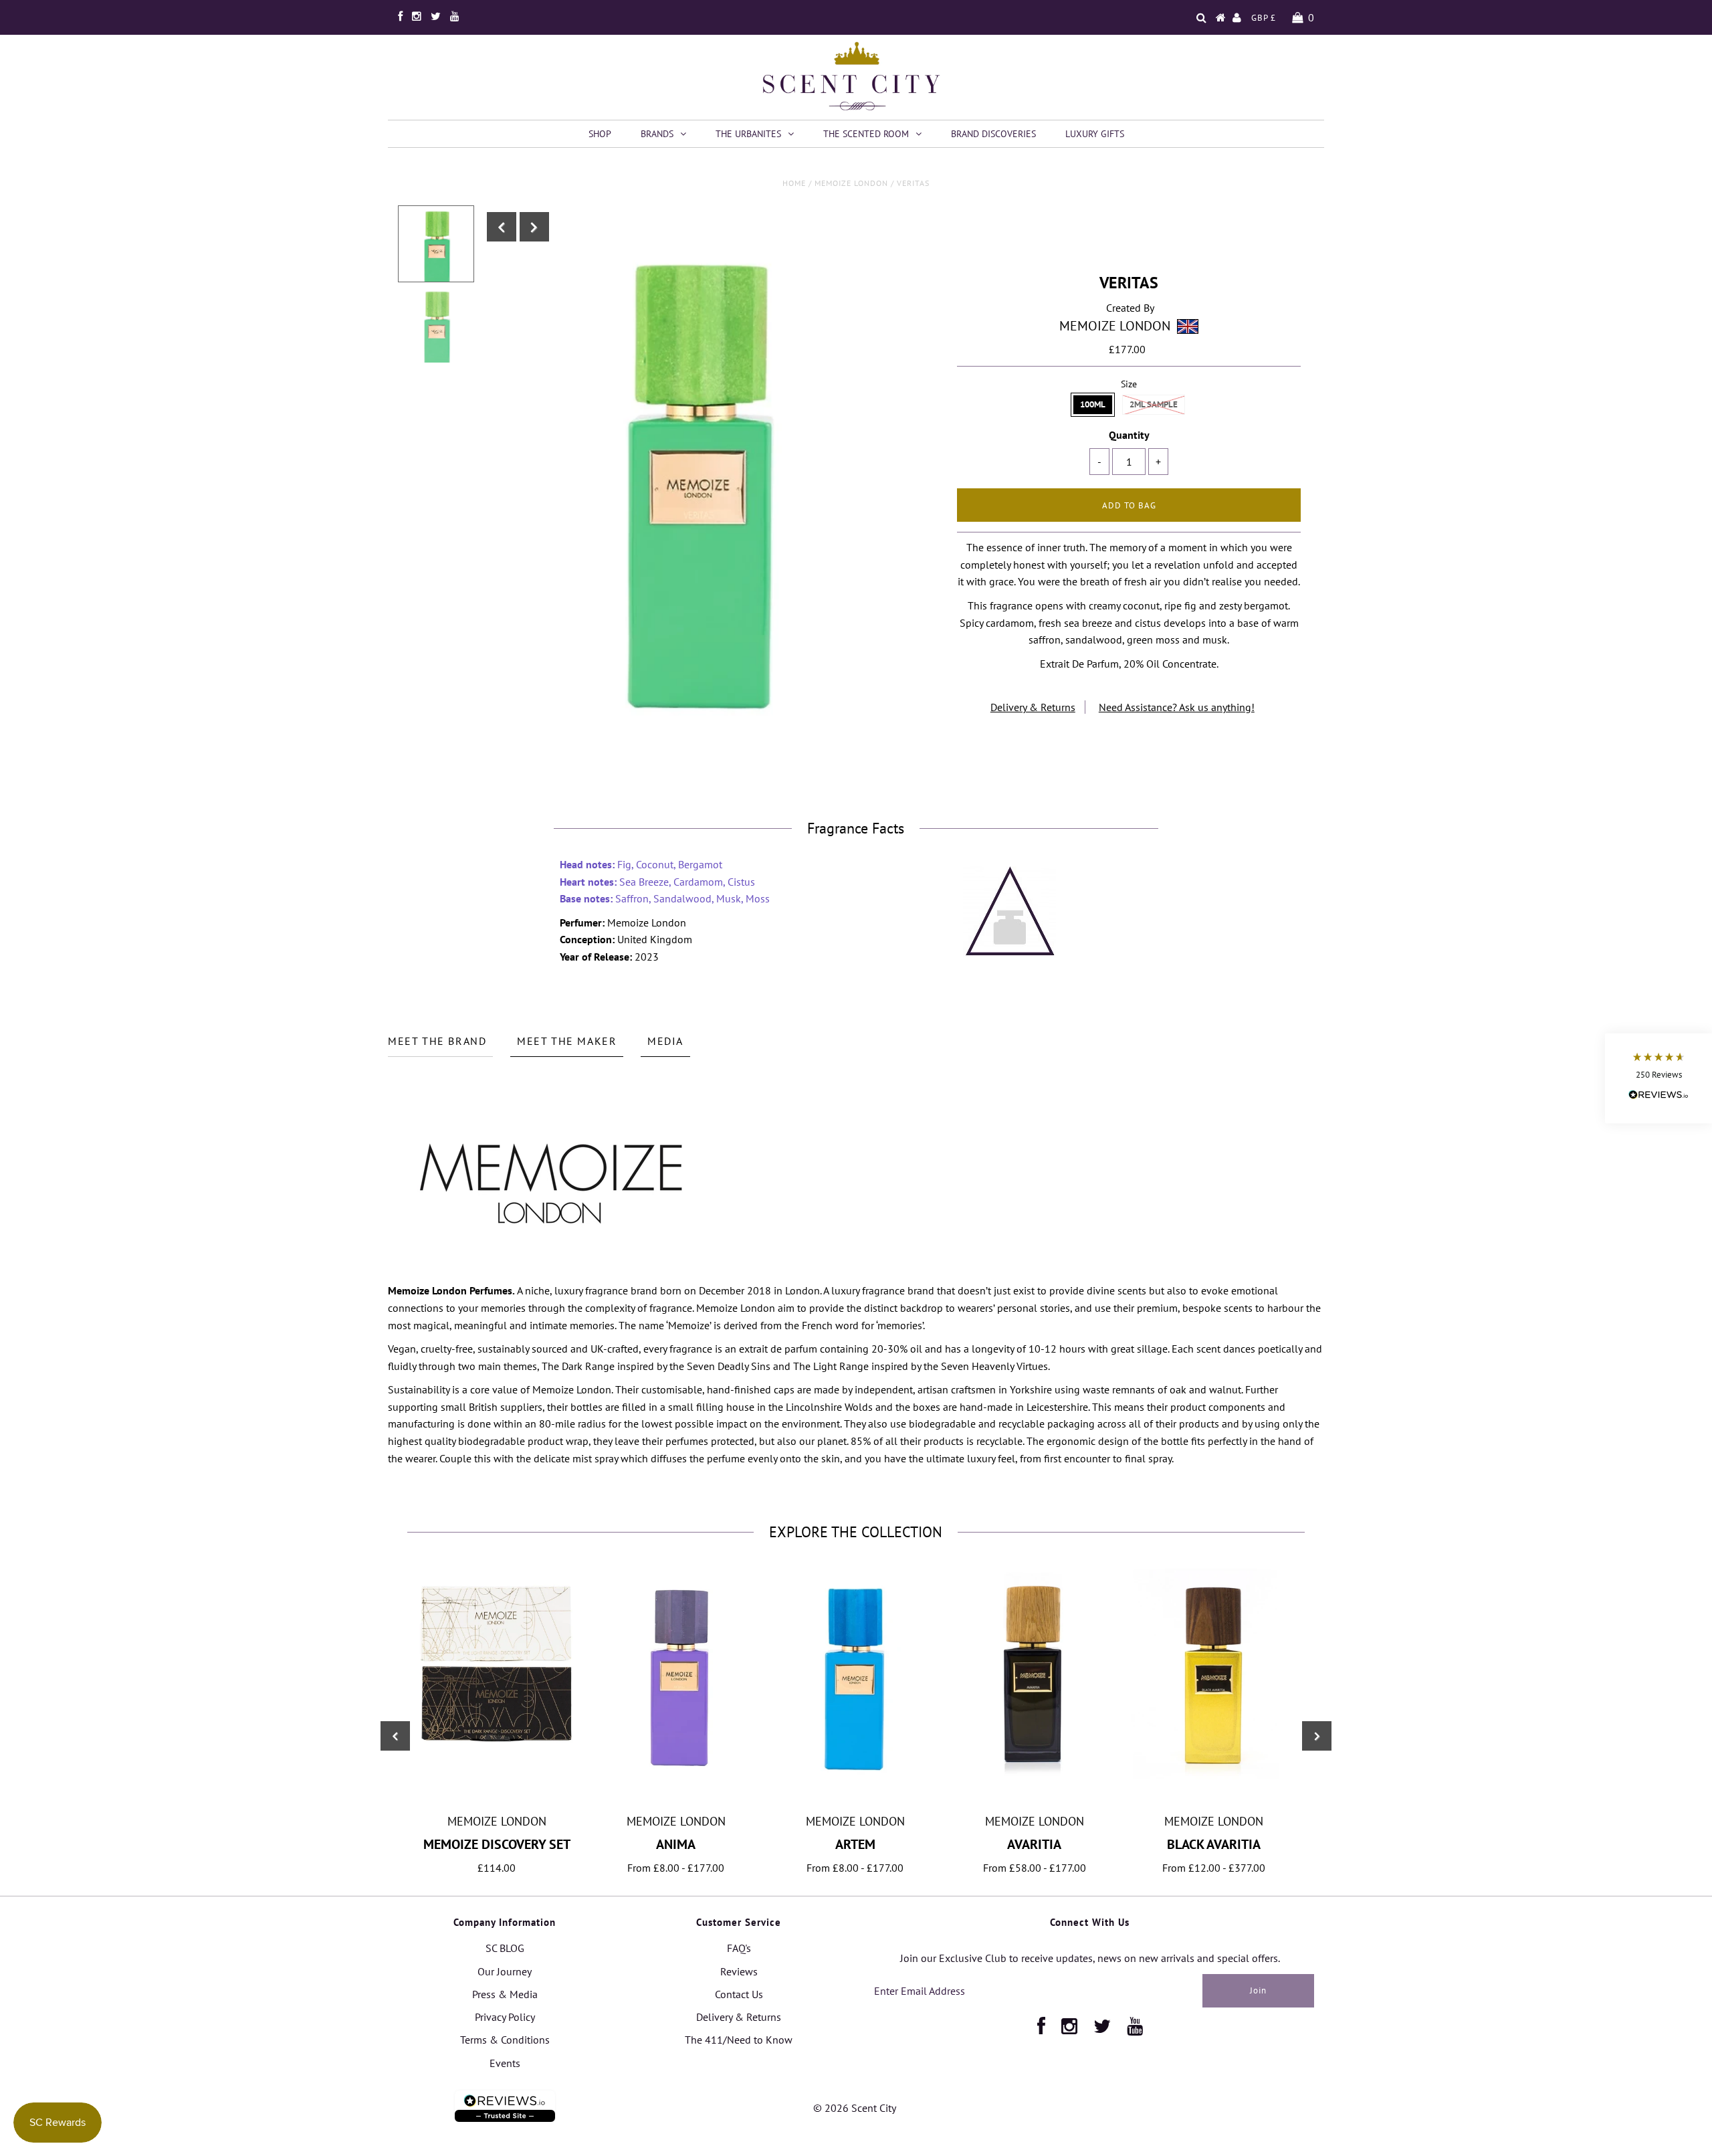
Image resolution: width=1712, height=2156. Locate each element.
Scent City (874, 2108)
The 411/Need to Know (739, 2040)
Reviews (739, 1971)
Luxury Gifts (1095, 134)
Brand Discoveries (993, 134)
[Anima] (676, 1783)
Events (505, 2063)
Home (794, 183)
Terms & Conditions (505, 2040)
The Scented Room (866, 134)
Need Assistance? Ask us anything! (1177, 707)
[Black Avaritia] (1214, 1775)
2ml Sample (1154, 404)
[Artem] (855, 1799)
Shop (600, 134)
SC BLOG (505, 1948)
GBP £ (1264, 18)
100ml (1093, 404)
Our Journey (505, 1971)
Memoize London (851, 183)
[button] (1658, 1078)
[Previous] (502, 227)
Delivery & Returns (1033, 707)
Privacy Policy (505, 2017)
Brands (657, 134)
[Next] (534, 227)
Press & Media (505, 1994)
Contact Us (739, 1994)
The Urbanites (748, 134)
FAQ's (739, 1948)
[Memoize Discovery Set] (497, 1758)
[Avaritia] (1035, 1775)
